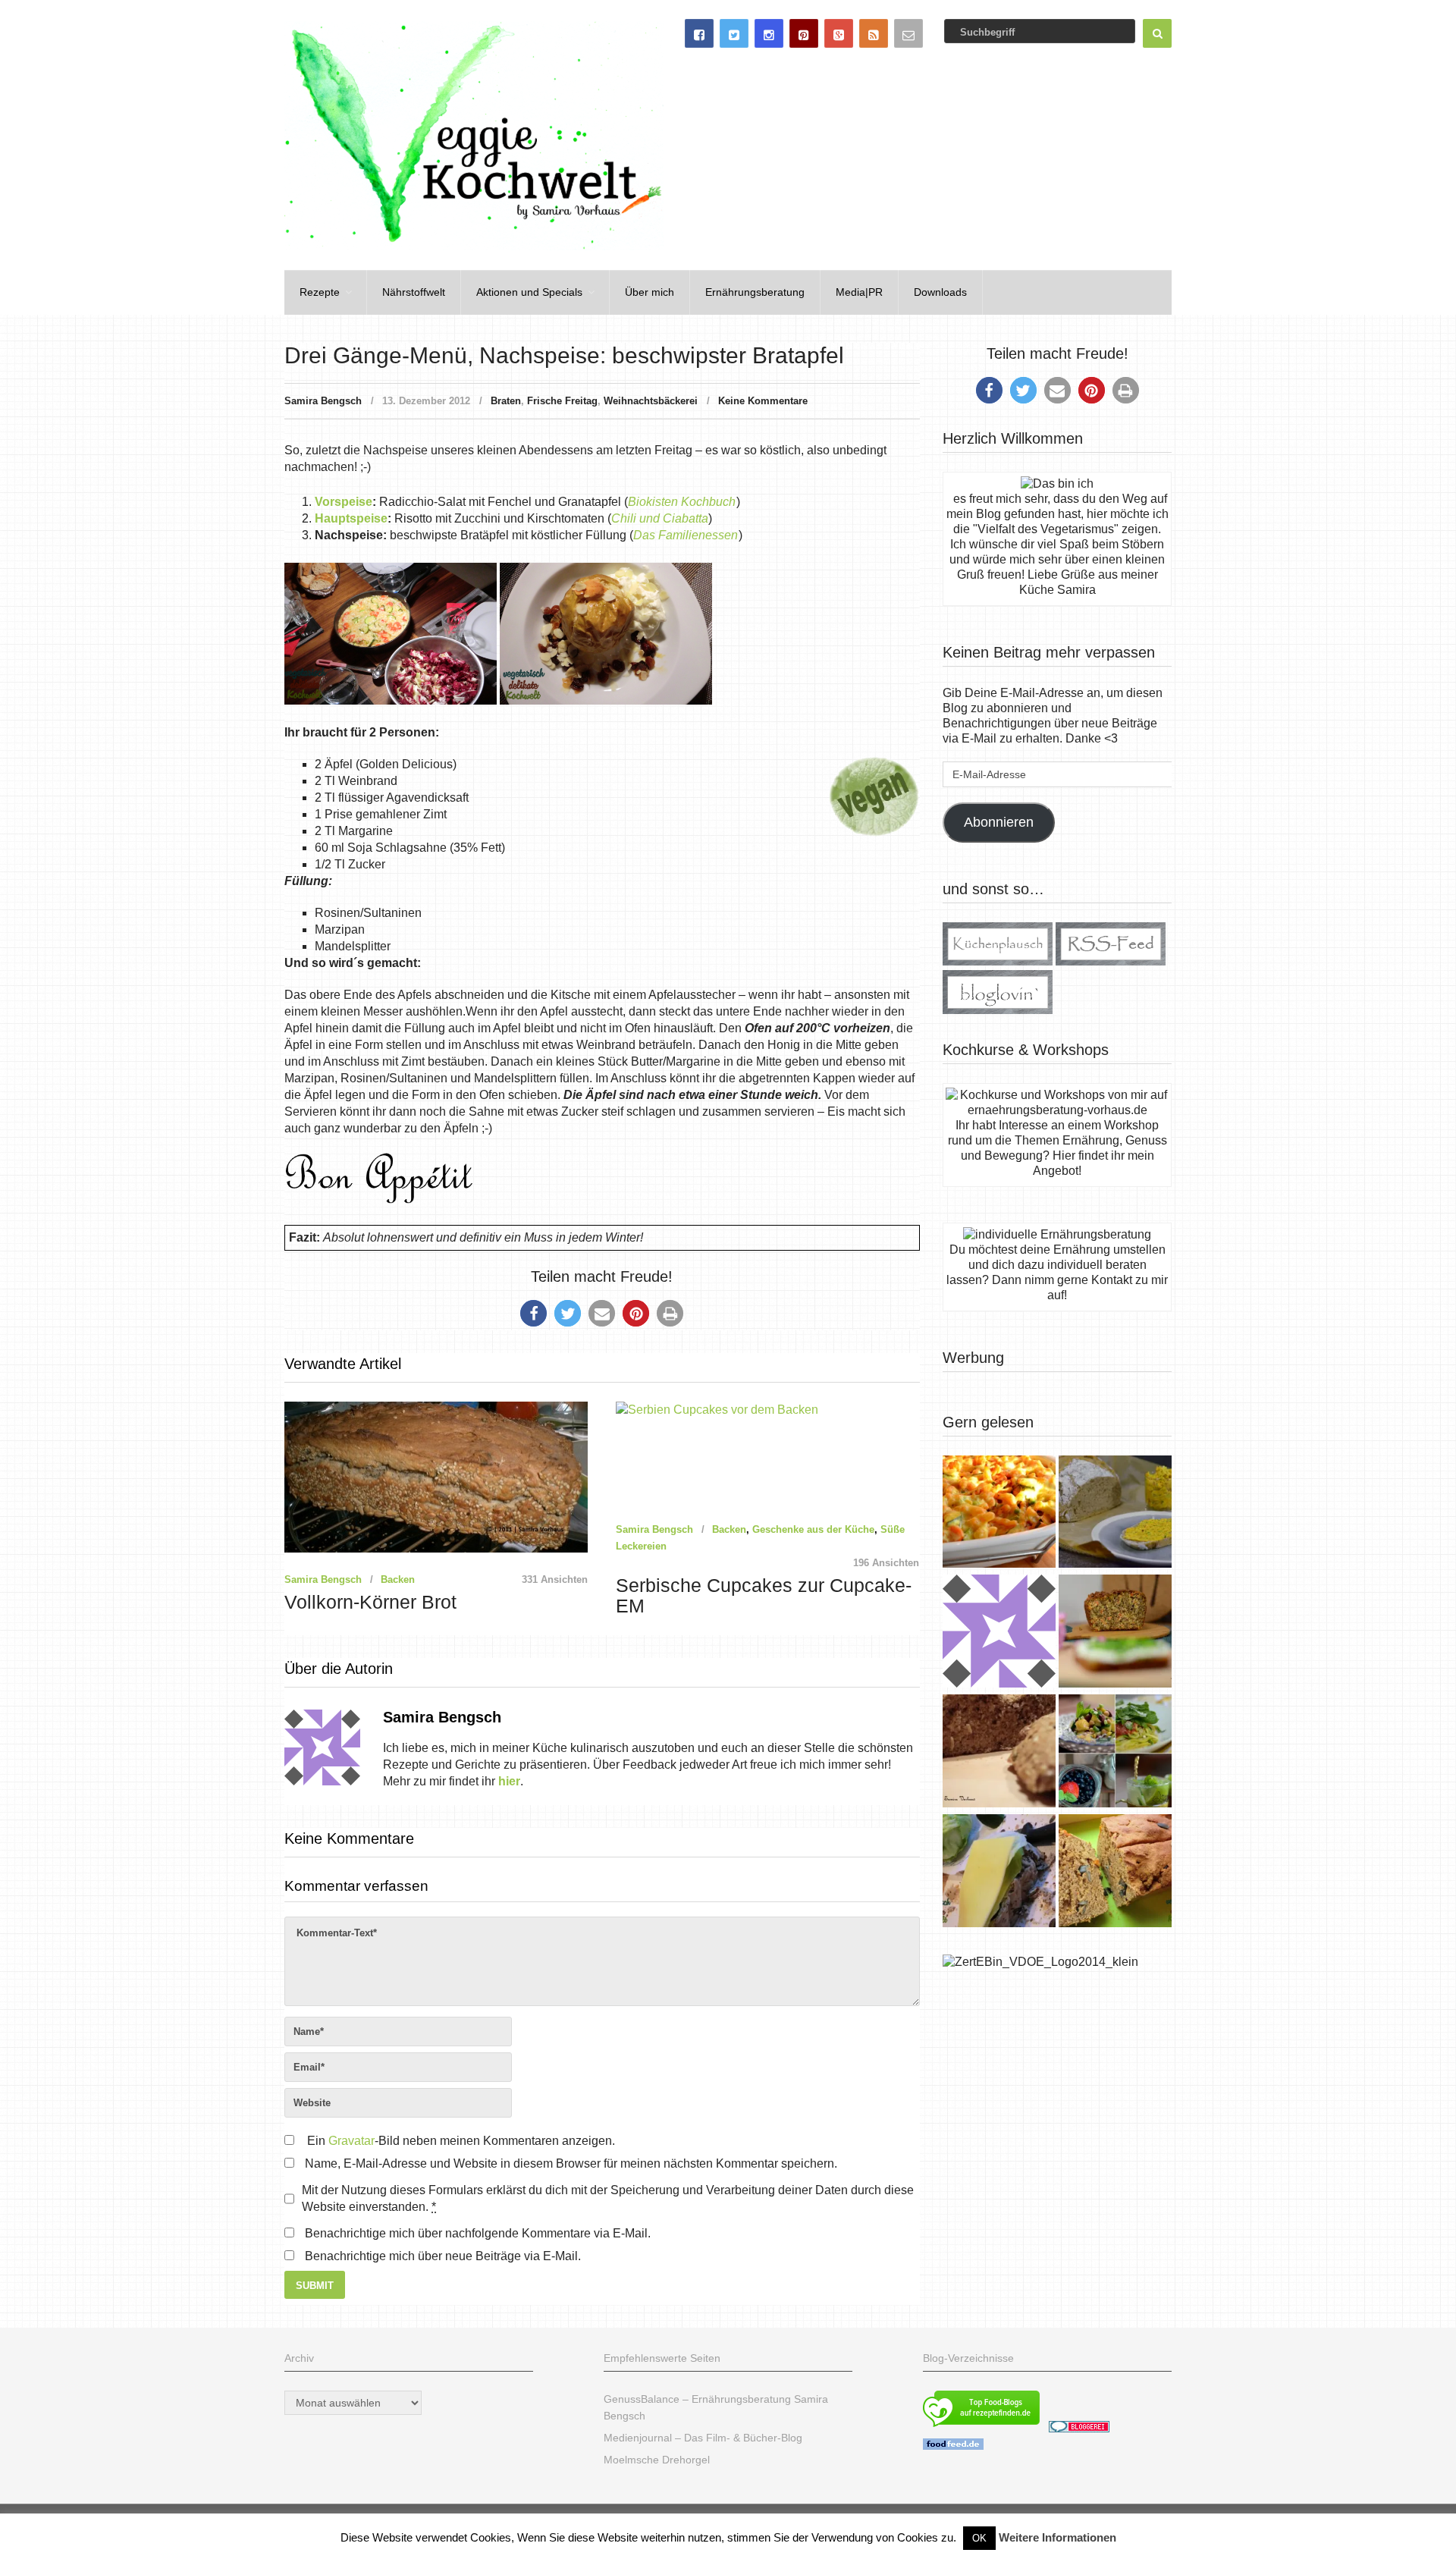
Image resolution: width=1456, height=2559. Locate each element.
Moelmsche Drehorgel (657, 2460)
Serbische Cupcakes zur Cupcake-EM (764, 1596)
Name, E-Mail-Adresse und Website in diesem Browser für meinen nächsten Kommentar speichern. (571, 2163)
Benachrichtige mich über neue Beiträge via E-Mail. (443, 2256)
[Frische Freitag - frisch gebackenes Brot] (999, 1873)
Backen (398, 1579)
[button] (533, 1313)
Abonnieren (999, 822)
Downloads (940, 292)
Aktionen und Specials (529, 292)
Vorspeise (344, 502)
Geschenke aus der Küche (813, 1529)
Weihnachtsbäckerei (651, 401)
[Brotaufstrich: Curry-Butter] (1115, 1514)
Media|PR (859, 292)
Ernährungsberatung (755, 292)
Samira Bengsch (323, 401)
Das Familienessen (686, 535)
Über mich (650, 292)
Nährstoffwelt (414, 292)
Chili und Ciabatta (660, 518)
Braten (506, 401)
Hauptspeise (351, 518)
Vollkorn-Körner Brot (370, 1602)
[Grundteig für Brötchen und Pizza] (999, 1633)
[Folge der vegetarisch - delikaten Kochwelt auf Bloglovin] (998, 1010)
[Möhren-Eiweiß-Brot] (1115, 1633)
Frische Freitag (562, 401)
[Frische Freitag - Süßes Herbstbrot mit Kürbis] (1115, 1873)
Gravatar (351, 2141)
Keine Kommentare (763, 401)
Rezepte (320, 292)
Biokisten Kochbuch (682, 502)
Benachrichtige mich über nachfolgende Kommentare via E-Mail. (478, 2233)
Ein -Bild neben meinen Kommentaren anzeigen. (461, 2141)
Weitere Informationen (1057, 2537)
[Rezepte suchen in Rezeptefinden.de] (981, 2429)
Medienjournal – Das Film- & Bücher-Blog (703, 2438)
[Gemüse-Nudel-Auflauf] (999, 1514)
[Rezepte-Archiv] (1115, 1753)
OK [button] (979, 2538)
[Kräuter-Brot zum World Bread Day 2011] (999, 1753)
